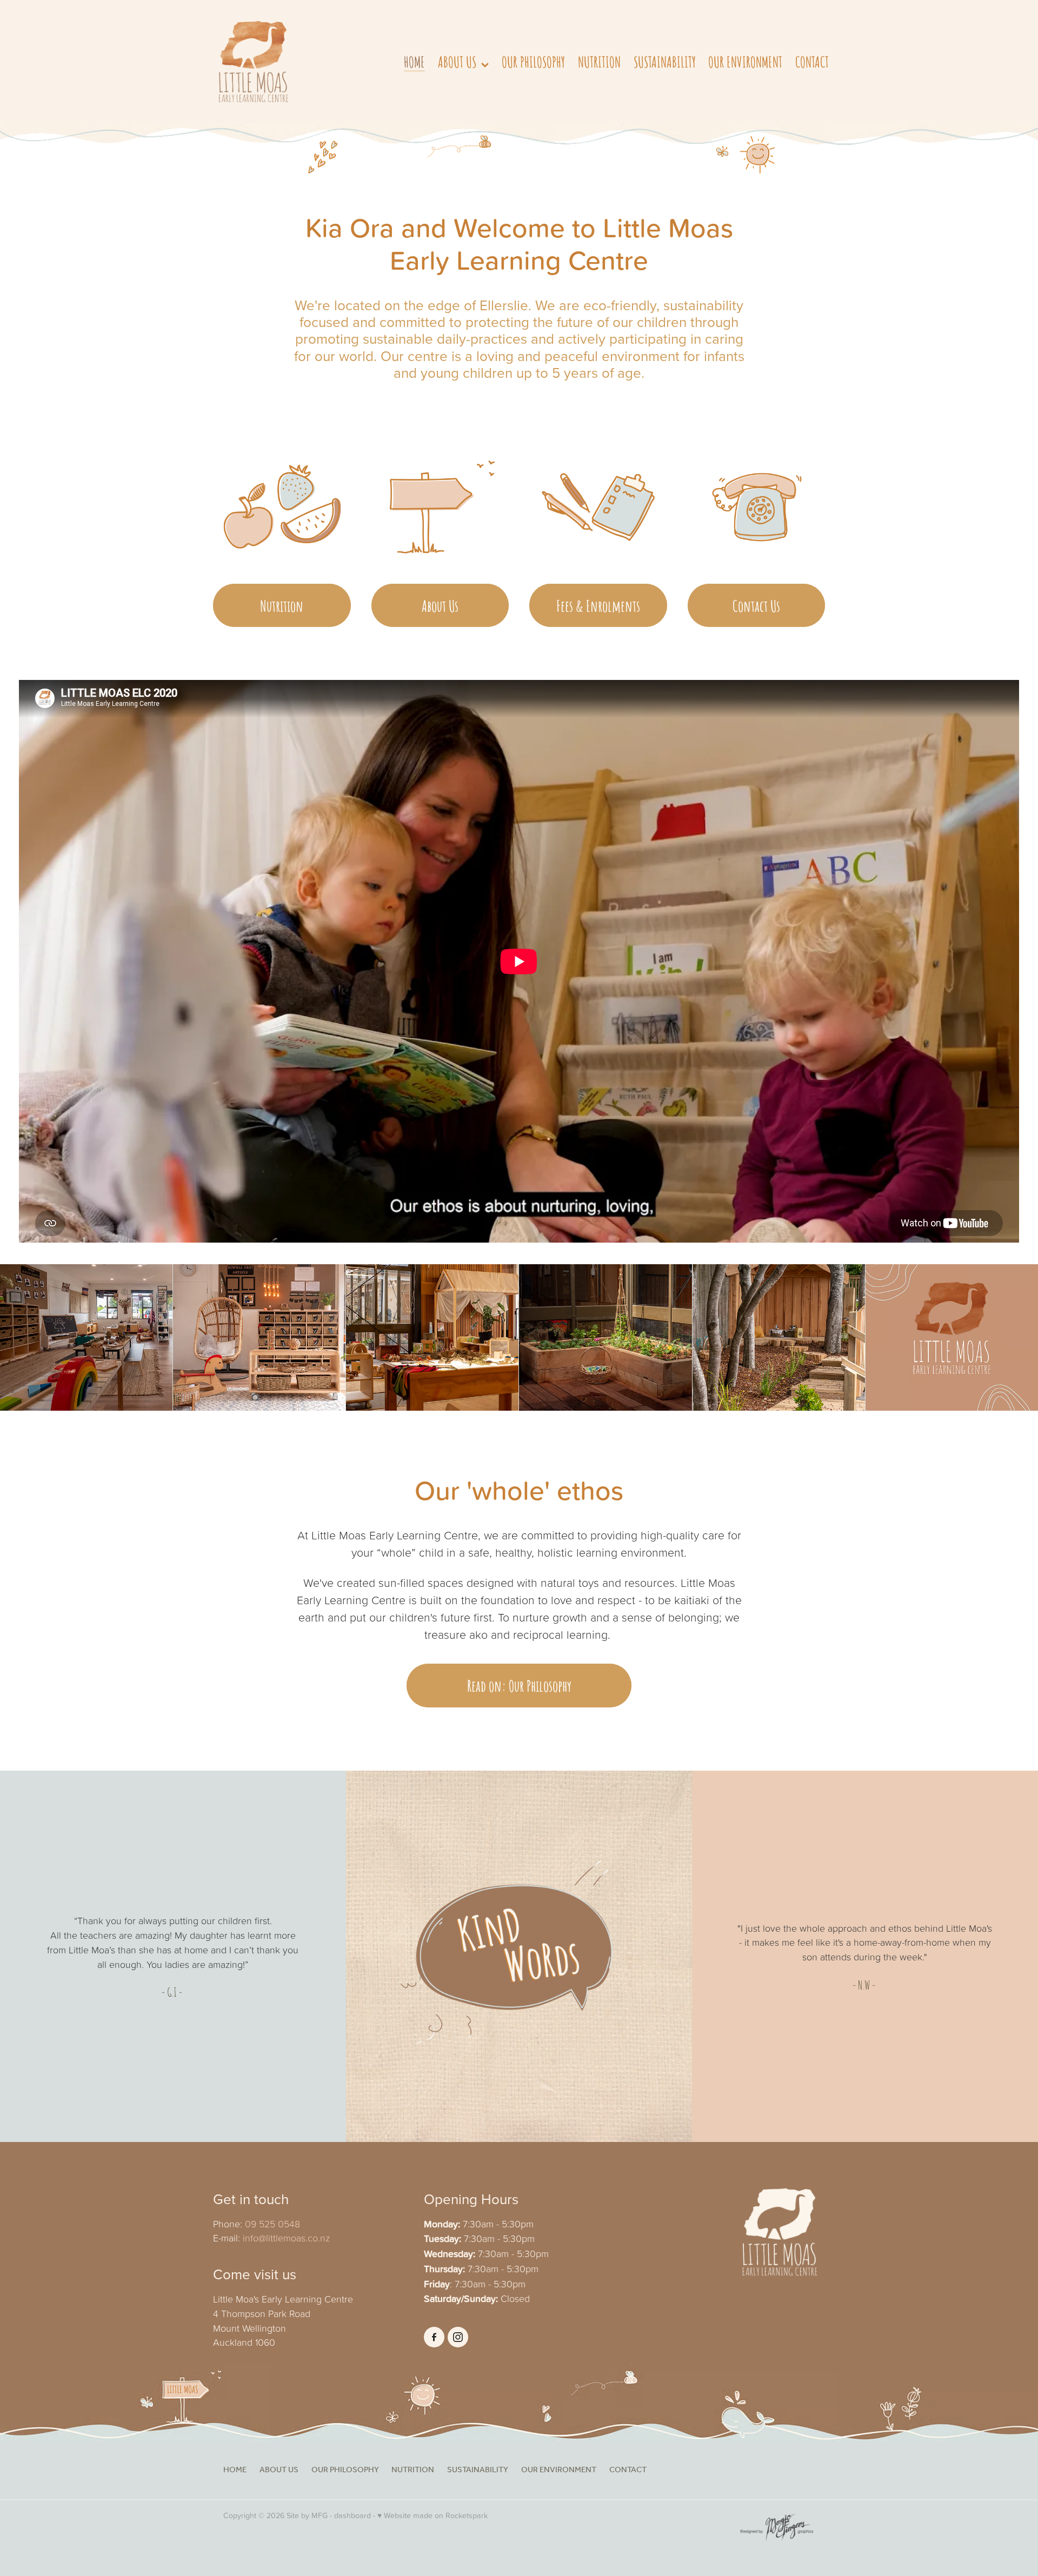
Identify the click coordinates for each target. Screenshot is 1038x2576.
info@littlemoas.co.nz (286, 2238)
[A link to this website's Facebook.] (434, 2337)
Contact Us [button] (756, 605)
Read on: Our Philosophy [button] (519, 1685)
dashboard (352, 2515)
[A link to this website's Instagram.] (458, 2337)
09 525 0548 (272, 2224)
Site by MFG (307, 2515)
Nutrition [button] (282, 605)
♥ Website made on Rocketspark (432, 2515)
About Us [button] (440, 605)
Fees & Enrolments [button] (598, 605)
